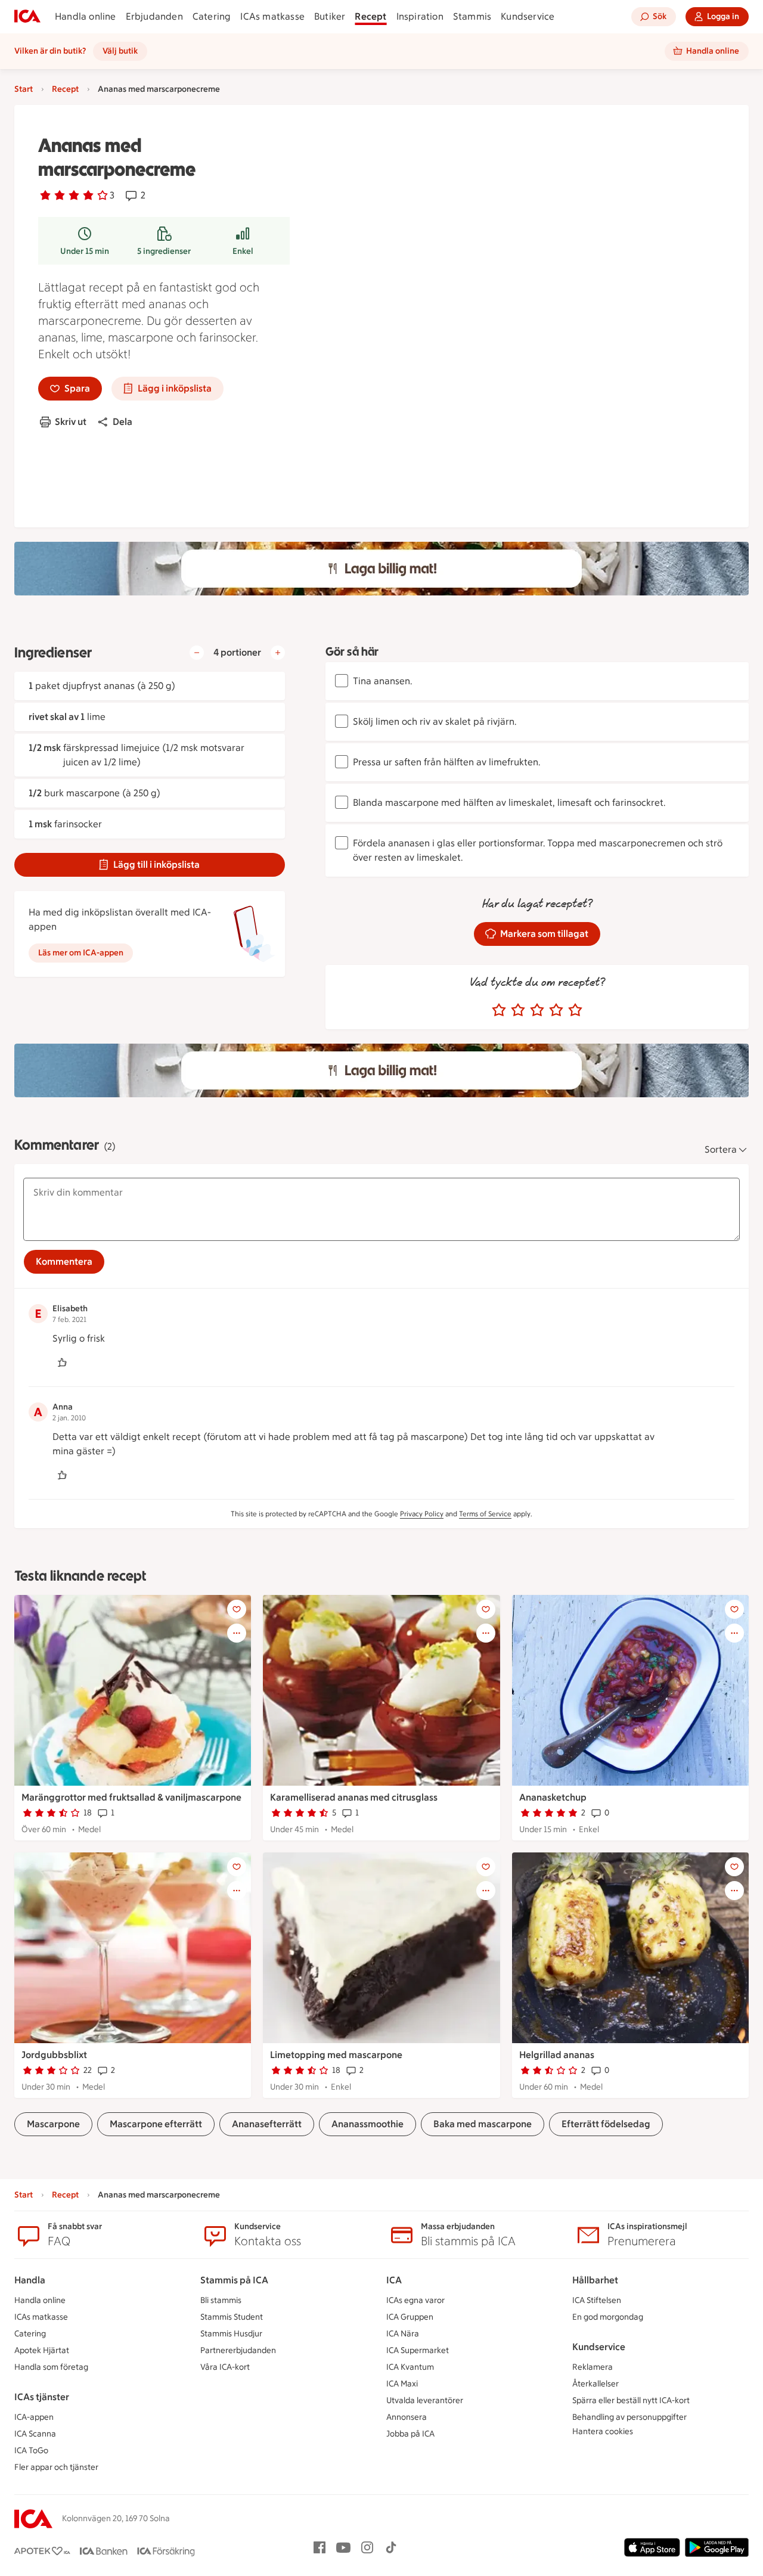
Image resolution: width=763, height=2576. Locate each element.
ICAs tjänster (42, 2397)
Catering (212, 16)
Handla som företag (51, 2367)
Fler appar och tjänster (56, 2467)
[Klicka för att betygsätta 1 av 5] (499, 1010)
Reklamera (593, 2367)
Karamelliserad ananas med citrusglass (354, 1797)
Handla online (86, 16)
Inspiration (420, 16)
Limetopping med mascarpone (336, 2055)
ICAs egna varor (415, 2300)
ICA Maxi (402, 2384)
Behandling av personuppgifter (629, 2417)
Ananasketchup (553, 1797)
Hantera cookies (603, 2431)
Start (24, 89)
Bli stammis (221, 2300)
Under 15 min (85, 251)
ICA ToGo (31, 2451)
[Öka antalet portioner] (278, 653)
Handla (30, 2280)
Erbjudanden (154, 16)
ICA (394, 2280)
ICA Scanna (35, 2434)
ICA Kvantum (410, 2367)
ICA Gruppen (410, 2317)
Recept (370, 16)
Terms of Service (485, 1514)
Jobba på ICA (410, 2434)
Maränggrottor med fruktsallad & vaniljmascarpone (131, 1797)
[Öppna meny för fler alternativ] (237, 1633)
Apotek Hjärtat (42, 2350)
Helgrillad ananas (557, 2055)
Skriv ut (71, 422)
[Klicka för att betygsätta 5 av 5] (575, 1010)
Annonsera (407, 2417)
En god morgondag (608, 2317)
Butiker (330, 16)
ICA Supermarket (418, 2350)
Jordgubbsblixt (54, 2055)
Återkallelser (595, 2384)
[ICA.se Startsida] (27, 17)
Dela (122, 422)
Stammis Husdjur (231, 2334)
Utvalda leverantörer (425, 2400)
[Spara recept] (237, 1609)
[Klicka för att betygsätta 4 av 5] (556, 1010)
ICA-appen (34, 2417)
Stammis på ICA (234, 2280)
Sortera (721, 1149)
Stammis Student (232, 2317)
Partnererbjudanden (238, 2350)
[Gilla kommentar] (62, 1363)
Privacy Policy (422, 1514)
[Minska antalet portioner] (197, 653)
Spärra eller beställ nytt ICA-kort (631, 2400)
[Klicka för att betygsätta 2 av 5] (518, 1010)
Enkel (243, 251)
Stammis (472, 16)
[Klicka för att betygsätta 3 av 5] (537, 1010)
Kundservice (528, 16)
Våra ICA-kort (225, 2367)
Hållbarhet (595, 2280)
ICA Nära (403, 2334)
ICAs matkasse (272, 16)
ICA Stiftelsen (597, 2300)
